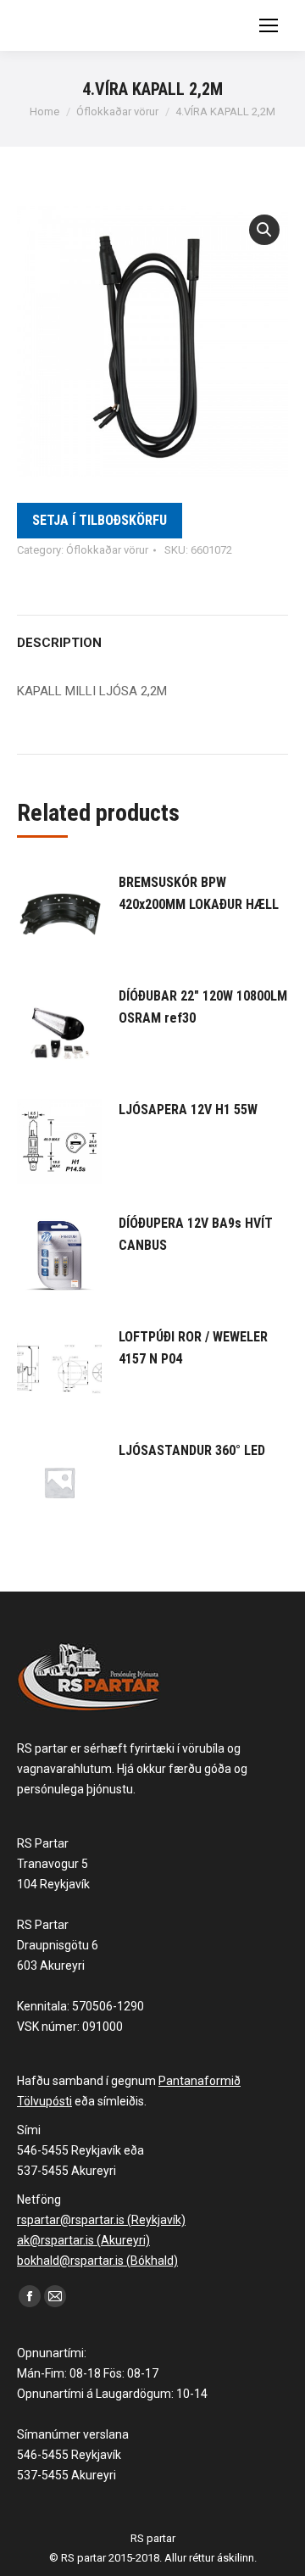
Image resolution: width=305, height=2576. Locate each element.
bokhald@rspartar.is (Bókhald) (97, 2261)
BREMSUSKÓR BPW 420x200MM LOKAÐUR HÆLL (199, 893)
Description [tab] (59, 643)
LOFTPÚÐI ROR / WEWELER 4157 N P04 (193, 1348)
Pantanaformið (200, 2081)
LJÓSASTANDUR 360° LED (192, 1450)
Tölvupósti (44, 2101)
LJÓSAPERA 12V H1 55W (188, 1110)
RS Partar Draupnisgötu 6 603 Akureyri (58, 1945)
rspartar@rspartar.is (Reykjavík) (101, 2220)
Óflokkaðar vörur (107, 550)
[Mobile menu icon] (269, 25)
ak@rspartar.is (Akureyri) (83, 2240)
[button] (264, 230)
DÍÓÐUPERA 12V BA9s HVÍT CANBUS (196, 1234)
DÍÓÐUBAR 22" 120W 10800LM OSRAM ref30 (203, 1007)
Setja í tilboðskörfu (100, 520)
